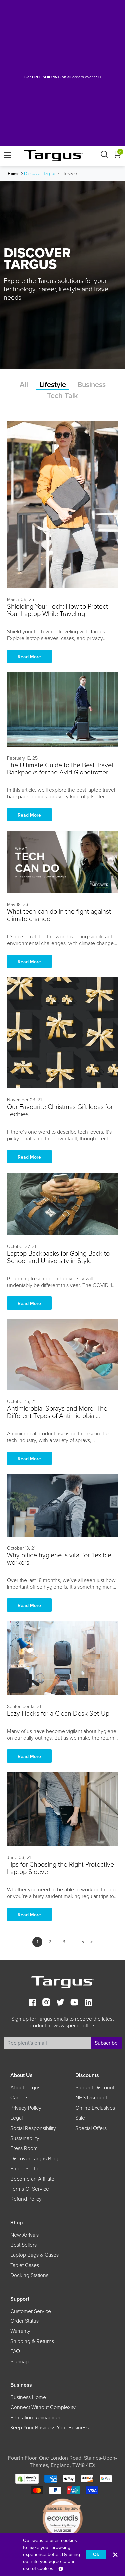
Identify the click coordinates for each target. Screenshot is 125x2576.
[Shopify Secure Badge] (27, 2479)
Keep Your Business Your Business (49, 2428)
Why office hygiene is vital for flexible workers (59, 1559)
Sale (80, 2118)
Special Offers (91, 2128)
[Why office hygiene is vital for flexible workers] (62, 1506)
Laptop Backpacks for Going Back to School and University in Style (58, 1257)
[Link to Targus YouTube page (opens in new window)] (74, 2003)
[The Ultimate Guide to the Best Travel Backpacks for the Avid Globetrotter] (62, 709)
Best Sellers (23, 2245)
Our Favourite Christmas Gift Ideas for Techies (60, 1111)
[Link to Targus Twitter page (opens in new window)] (60, 2003)
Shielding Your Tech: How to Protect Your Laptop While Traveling (57, 610)
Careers (19, 2098)
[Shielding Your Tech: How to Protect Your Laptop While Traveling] (62, 505)
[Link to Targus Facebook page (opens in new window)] (32, 2003)
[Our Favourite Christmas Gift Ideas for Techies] (62, 1033)
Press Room (24, 2148)
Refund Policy (26, 2199)
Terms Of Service (30, 2189)
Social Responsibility (33, 2128)
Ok (96, 2555)
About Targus (25, 2088)
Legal (16, 2118)
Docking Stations (29, 2275)
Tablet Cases (25, 2265)
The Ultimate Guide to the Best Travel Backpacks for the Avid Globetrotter (60, 769)
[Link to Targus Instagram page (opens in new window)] (46, 2003)
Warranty (20, 2331)
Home (13, 174)
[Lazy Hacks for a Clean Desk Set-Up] (62, 1658)
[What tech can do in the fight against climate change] (62, 862)
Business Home (28, 2397)
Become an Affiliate (32, 2179)
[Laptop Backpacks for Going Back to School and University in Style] (62, 1204)
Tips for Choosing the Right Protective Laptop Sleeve (60, 1868)
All (24, 385)
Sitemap (19, 2362)
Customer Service (31, 2311)
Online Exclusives (95, 2108)
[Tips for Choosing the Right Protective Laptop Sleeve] (62, 1809)
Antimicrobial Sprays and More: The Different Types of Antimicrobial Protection (57, 1416)
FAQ (15, 2351)
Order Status (24, 2321)
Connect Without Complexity (43, 2407)
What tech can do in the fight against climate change (59, 915)
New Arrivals (24, 2235)
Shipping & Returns (32, 2341)
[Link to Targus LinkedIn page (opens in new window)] (88, 2003)
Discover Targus (40, 173)
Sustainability (25, 2138)
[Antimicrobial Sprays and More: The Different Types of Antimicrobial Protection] (62, 1354)
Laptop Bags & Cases (34, 2255)
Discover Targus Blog (34, 2159)
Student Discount (95, 2088)
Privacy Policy (26, 2108)
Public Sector (25, 2169)
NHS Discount (91, 2098)
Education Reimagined (36, 2418)
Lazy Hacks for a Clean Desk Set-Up (58, 1714)
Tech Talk (62, 396)
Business (91, 385)
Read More (29, 657)
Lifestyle (53, 385)
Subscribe (106, 2043)
